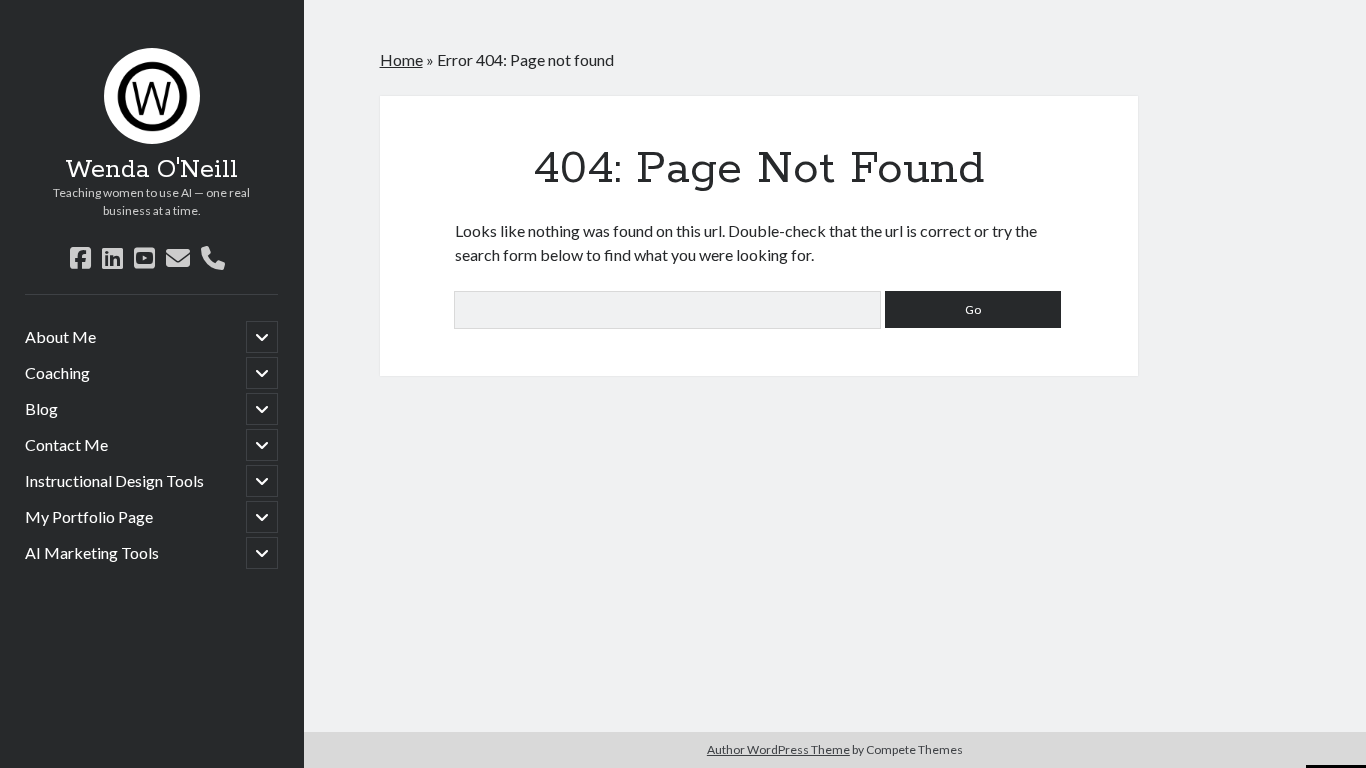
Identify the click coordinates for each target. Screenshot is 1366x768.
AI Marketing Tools (92, 552)
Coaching (57, 372)
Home (401, 59)
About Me (60, 336)
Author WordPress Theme (778, 749)
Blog (41, 408)
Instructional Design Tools (114, 480)
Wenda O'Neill (151, 170)
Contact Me (66, 444)
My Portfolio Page (89, 516)
